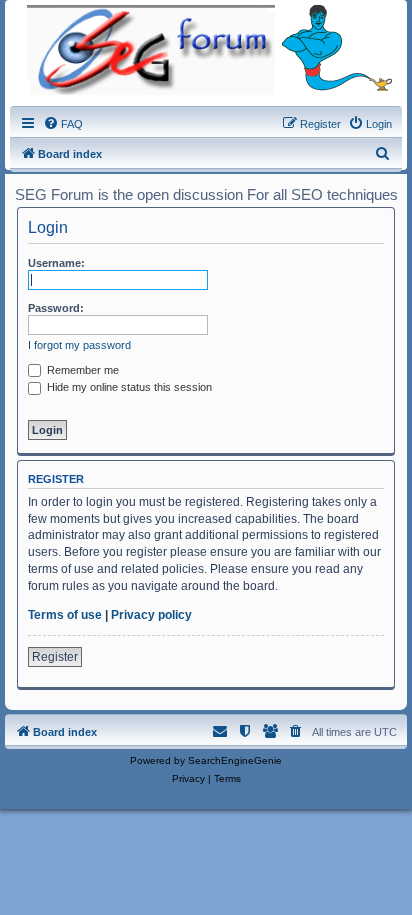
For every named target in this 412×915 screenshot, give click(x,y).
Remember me (81, 370)
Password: (56, 308)
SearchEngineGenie (235, 760)
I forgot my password (79, 345)
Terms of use (65, 615)
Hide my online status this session (128, 387)
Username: (56, 263)
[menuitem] (63, 124)
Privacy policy (151, 615)
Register (55, 657)
